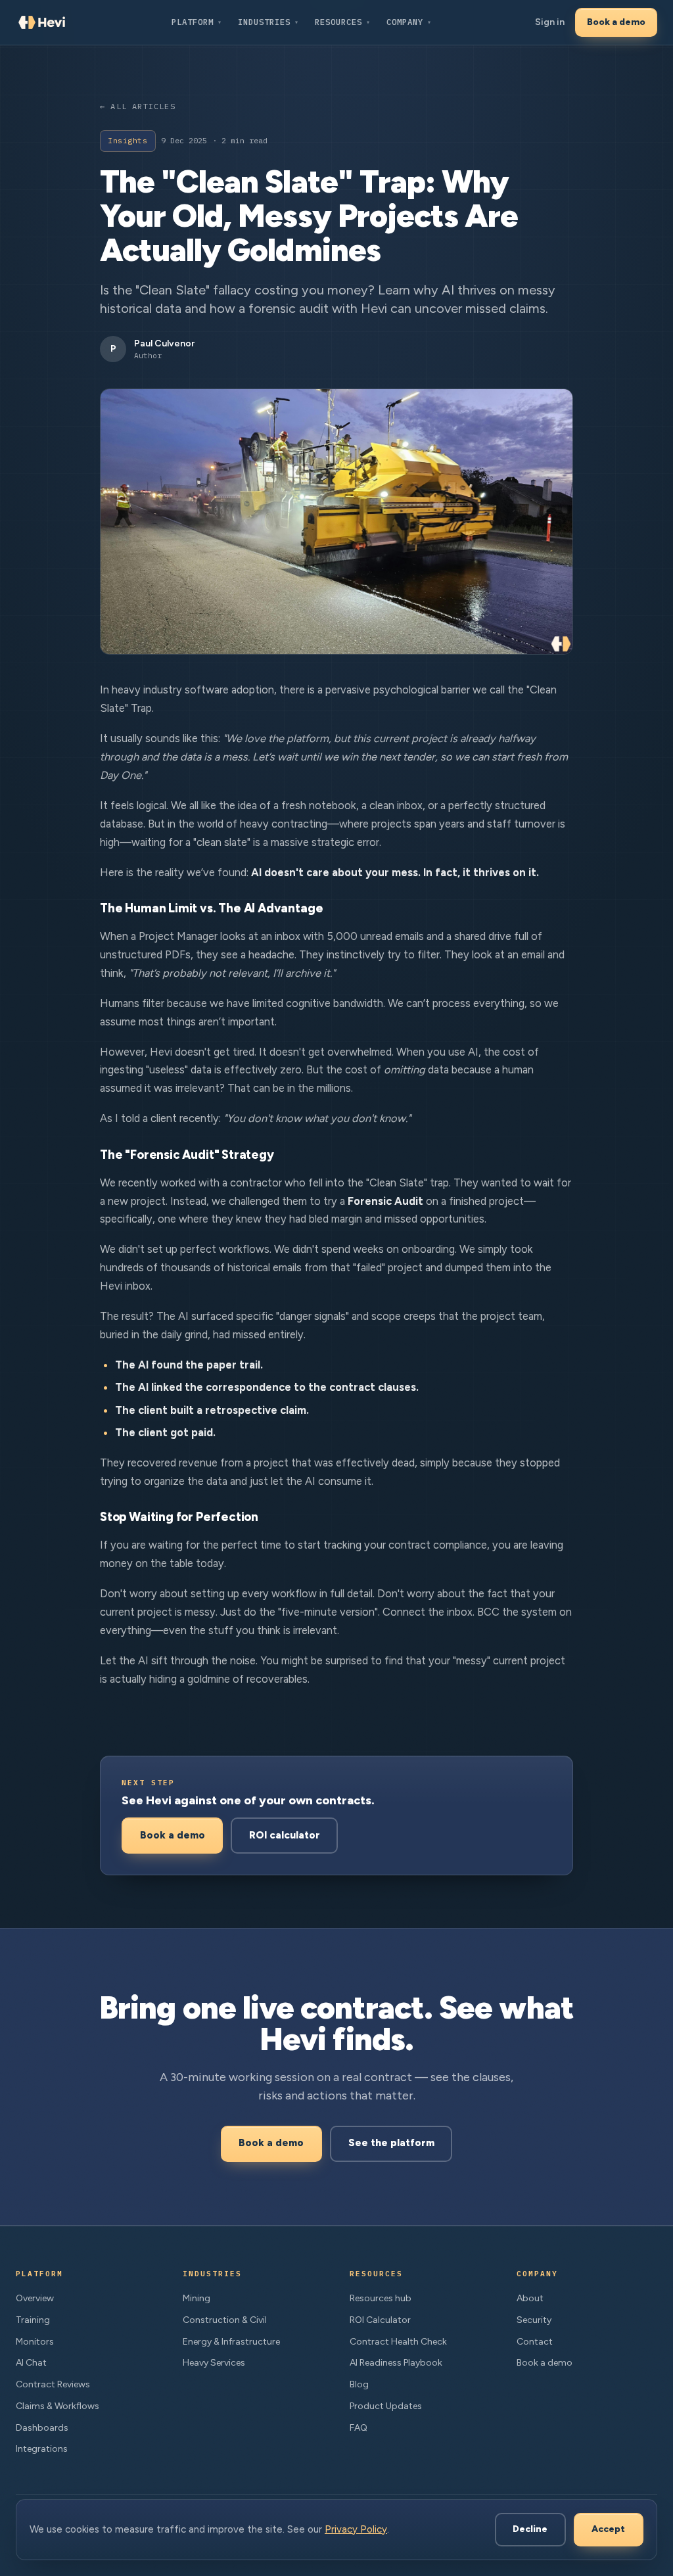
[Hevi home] (42, 22)
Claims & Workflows (58, 2406)
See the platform (391, 2143)
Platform (197, 22)
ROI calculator (285, 1835)
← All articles (138, 106)
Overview (35, 2298)
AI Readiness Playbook (396, 2363)
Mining (197, 2298)
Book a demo (616, 22)
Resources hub (381, 2298)
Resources (343, 22)
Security (534, 2320)
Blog (359, 2384)
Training (33, 2320)
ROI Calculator (380, 2320)
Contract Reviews (53, 2384)
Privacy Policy (356, 2529)
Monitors (35, 2342)
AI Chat (31, 2363)
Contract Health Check (398, 2342)
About (530, 2298)
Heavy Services (214, 2363)
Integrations (42, 2449)
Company (409, 22)
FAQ (359, 2428)
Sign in (550, 22)
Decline (530, 2529)
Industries (268, 22)
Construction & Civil (225, 2320)
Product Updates (386, 2406)
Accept (608, 2529)
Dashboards (42, 2428)
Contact (535, 2342)
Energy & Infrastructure (231, 2342)
